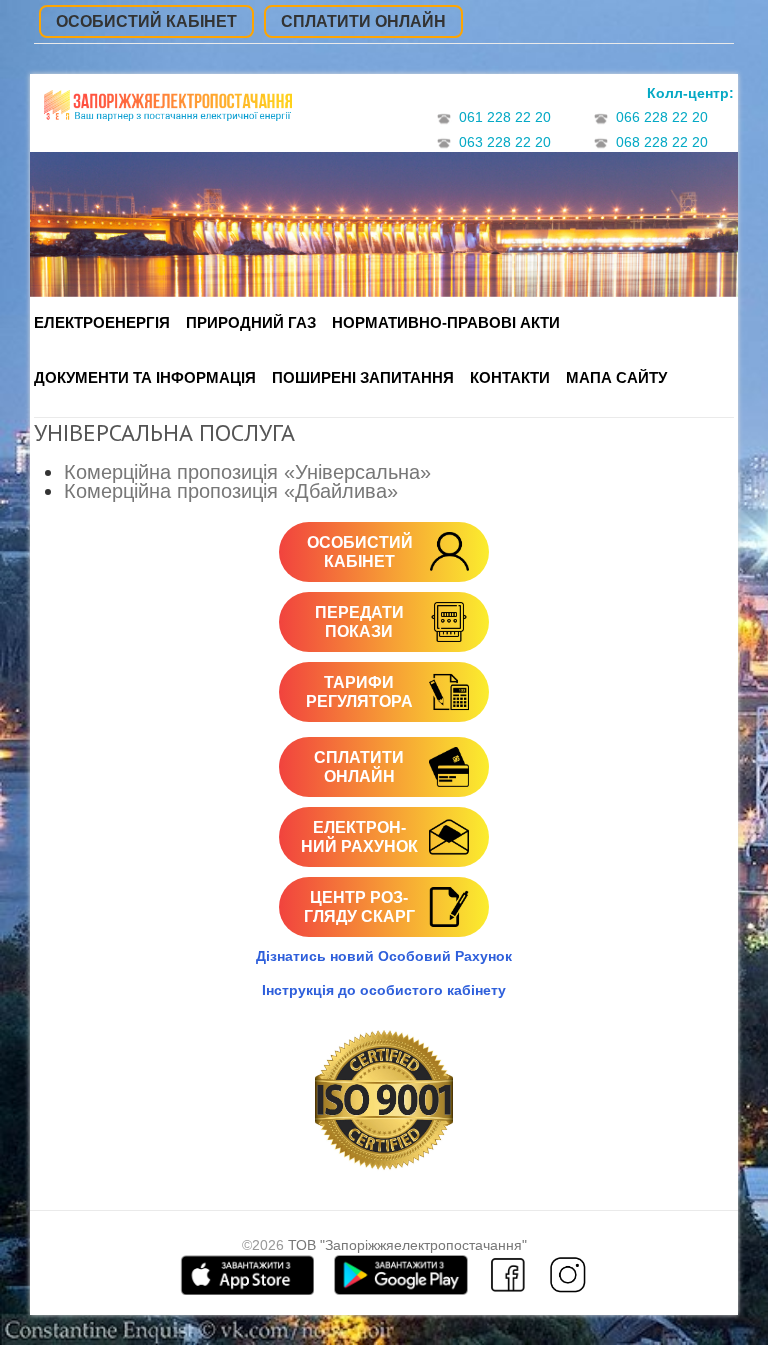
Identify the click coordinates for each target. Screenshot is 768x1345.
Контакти (510, 377)
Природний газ (251, 322)
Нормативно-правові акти (446, 322)
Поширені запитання (363, 377)
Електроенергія (102, 322)
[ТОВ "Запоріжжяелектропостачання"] (168, 113)
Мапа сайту (616, 377)
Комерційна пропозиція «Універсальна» (247, 472)
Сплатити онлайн (363, 21)
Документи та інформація (145, 377)
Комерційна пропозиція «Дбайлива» (231, 491)
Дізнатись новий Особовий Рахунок (384, 956)
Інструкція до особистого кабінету (384, 990)
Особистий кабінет (146, 21)
